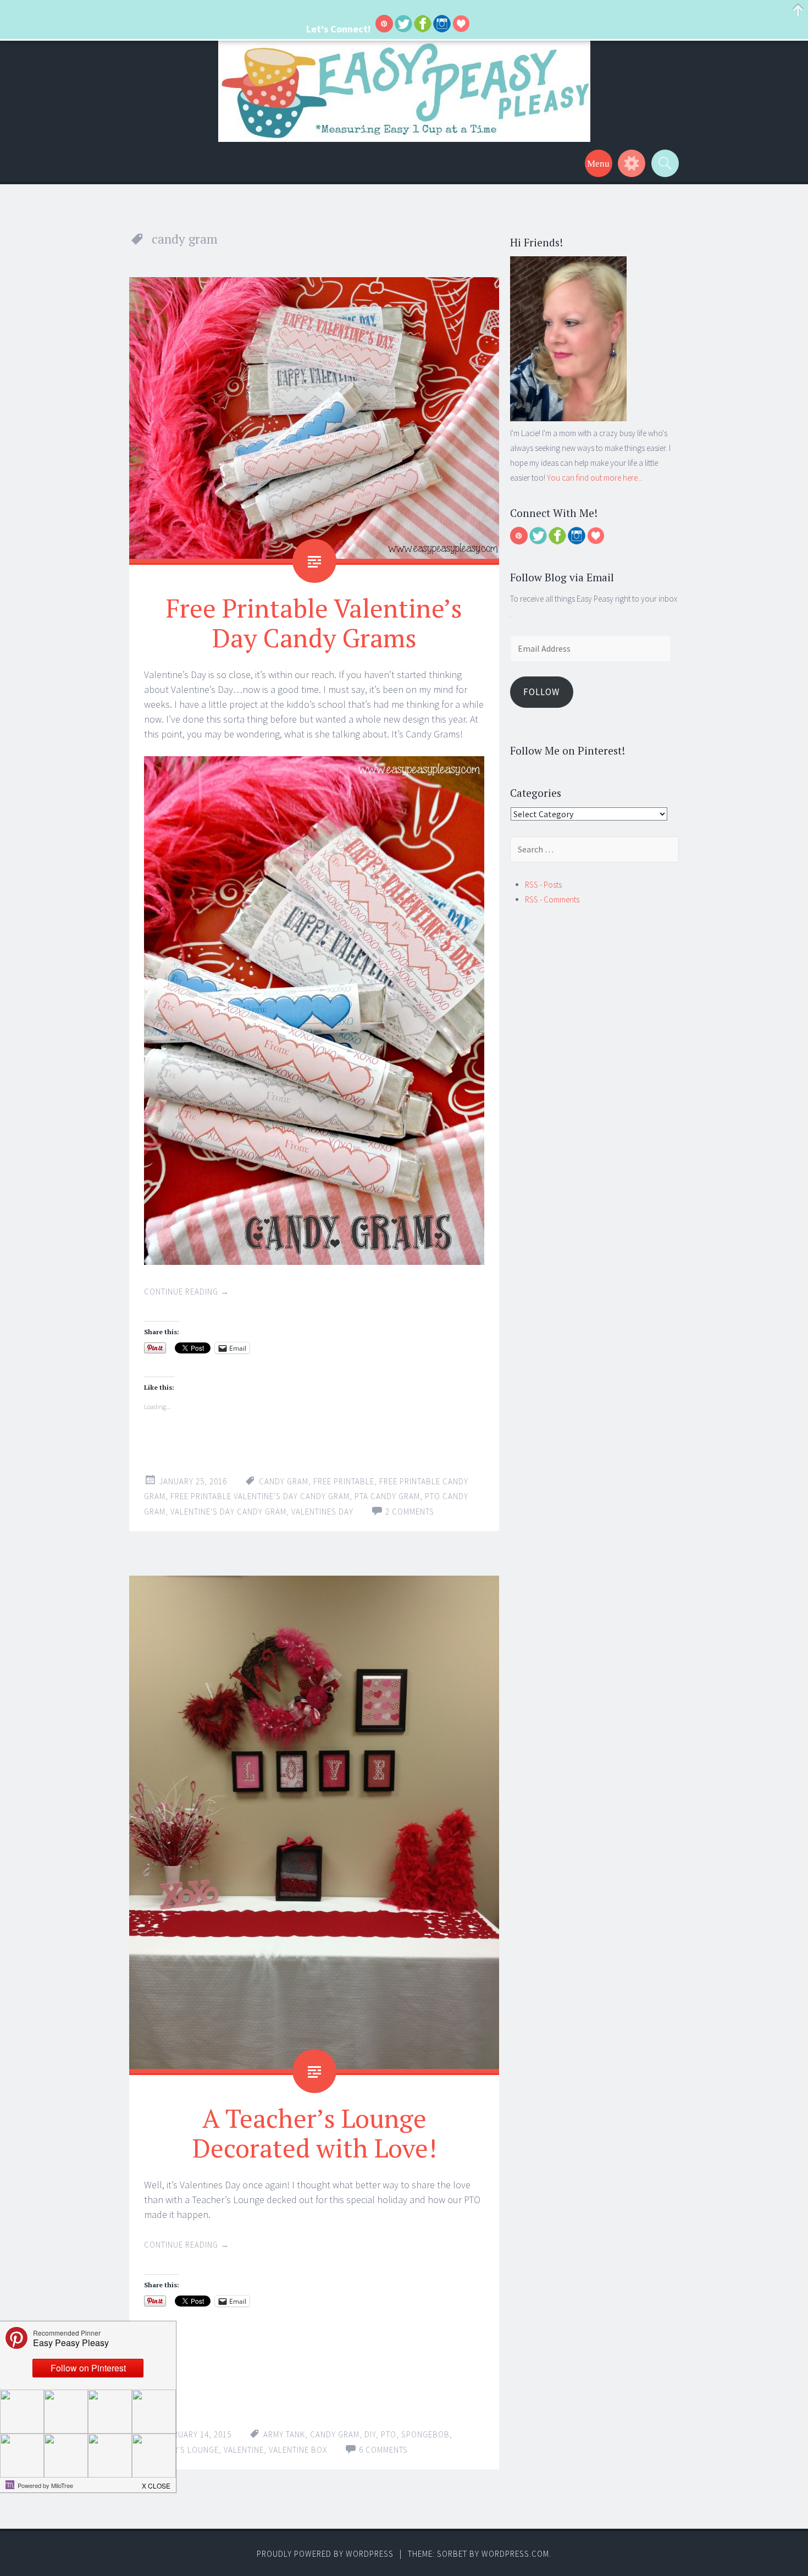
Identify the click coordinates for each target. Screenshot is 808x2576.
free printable (344, 1481)
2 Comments (410, 1512)
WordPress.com (515, 2554)
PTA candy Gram (387, 1496)
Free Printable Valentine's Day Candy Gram (260, 1496)
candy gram (284, 1481)
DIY (370, 2434)
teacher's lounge (181, 2450)
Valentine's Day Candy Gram (228, 1512)
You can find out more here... (595, 478)
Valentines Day (322, 1512)
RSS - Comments (552, 899)
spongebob (425, 2434)
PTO (389, 2434)
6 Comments (383, 2450)
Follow (541, 692)
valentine (244, 2450)
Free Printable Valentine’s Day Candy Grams (314, 623)
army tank (284, 2434)
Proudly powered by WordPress (325, 2554)
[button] (157, 2483)
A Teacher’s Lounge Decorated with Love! (314, 2133)
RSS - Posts (543, 885)
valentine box (298, 2450)
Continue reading (187, 1292)
